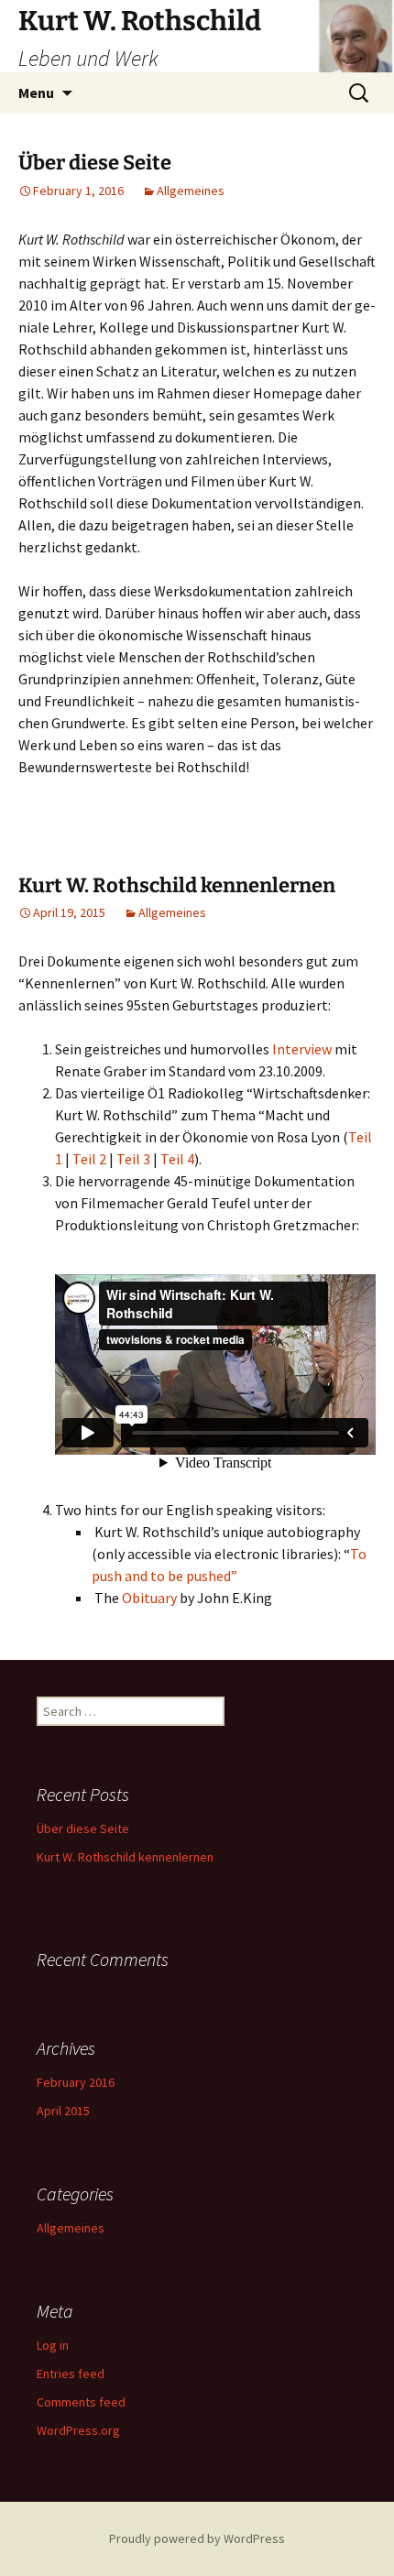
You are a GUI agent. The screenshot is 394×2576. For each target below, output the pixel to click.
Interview (302, 1049)
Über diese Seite (95, 163)
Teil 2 (89, 1159)
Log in (53, 2345)
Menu (36, 93)
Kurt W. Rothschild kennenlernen (177, 885)
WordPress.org (78, 2430)
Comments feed (81, 2402)
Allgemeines (191, 191)
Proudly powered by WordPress (197, 2538)
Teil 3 (135, 1159)
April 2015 (63, 2111)
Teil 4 (177, 1159)
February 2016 (76, 2082)
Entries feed (71, 2374)
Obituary (149, 1598)
